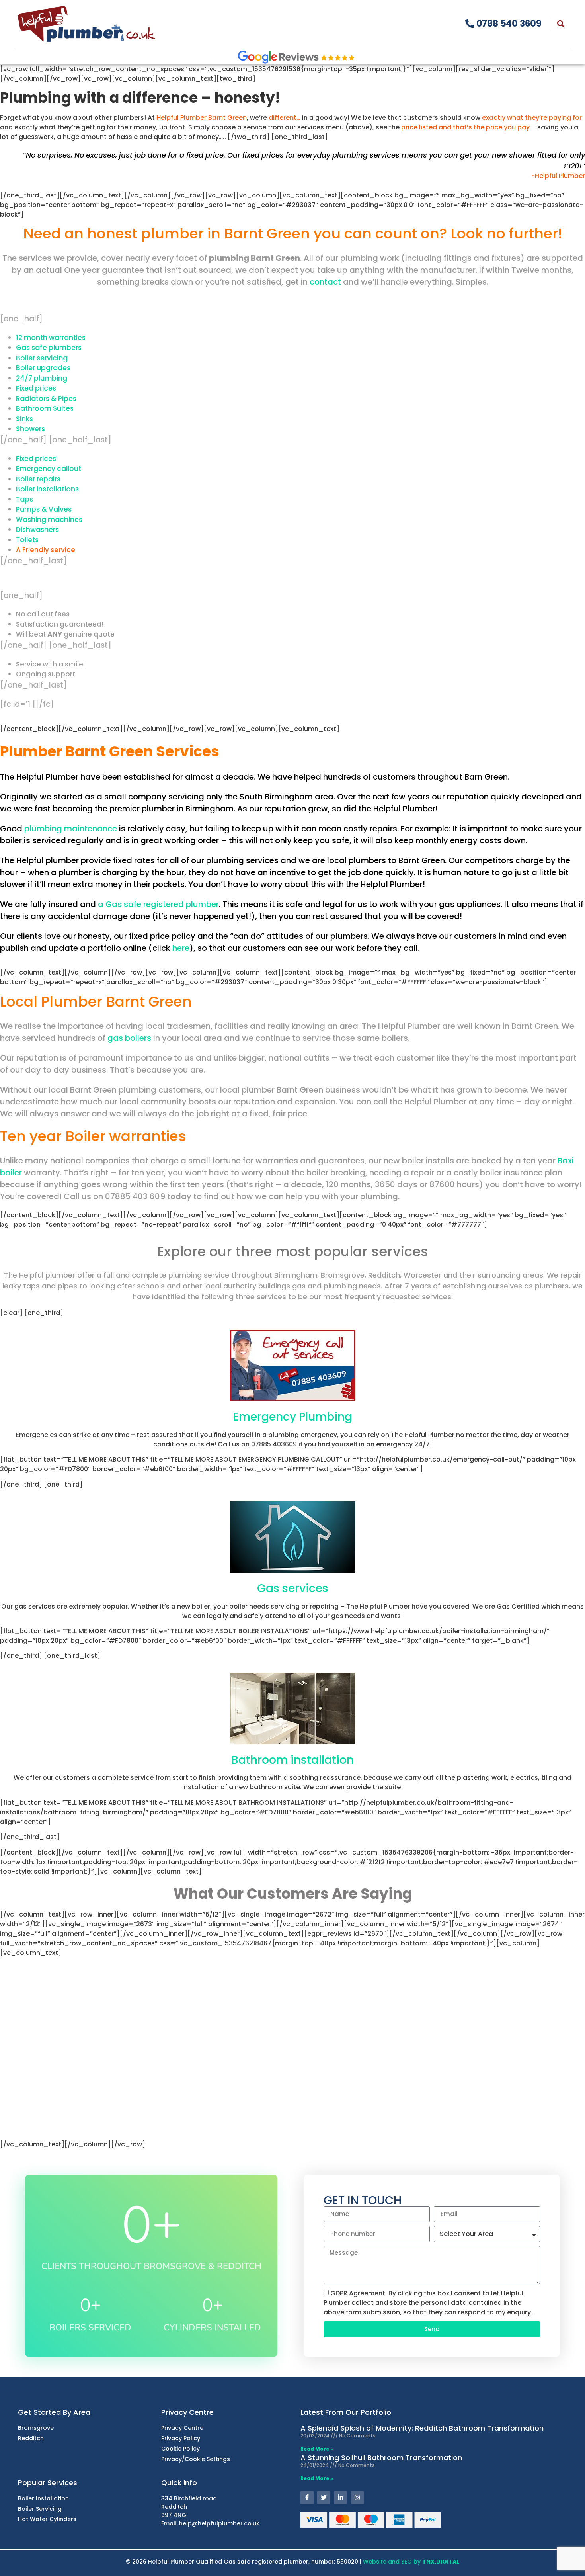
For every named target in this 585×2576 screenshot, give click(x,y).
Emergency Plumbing (292, 1417)
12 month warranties (51, 338)
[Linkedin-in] (340, 2497)
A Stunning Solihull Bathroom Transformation (381, 2458)
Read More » (317, 2449)
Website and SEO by (411, 2562)
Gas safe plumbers (49, 348)
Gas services (293, 1588)
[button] (561, 24)
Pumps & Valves (44, 509)
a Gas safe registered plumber (158, 904)
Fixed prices (36, 388)
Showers (30, 429)
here (181, 948)
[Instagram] (357, 2497)
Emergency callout (49, 469)
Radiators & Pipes (46, 399)
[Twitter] (324, 2497)
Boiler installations (47, 489)
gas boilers (129, 1038)
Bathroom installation (292, 1760)
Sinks (24, 419)
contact (325, 282)
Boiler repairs (38, 479)
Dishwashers (37, 530)
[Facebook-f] (307, 2497)
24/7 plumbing (42, 378)
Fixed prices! (37, 459)
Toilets (27, 540)
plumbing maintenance (71, 829)
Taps (24, 499)
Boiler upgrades (43, 368)
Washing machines (49, 520)
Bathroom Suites (45, 408)
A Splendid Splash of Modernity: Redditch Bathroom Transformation (422, 2428)
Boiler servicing (42, 358)
